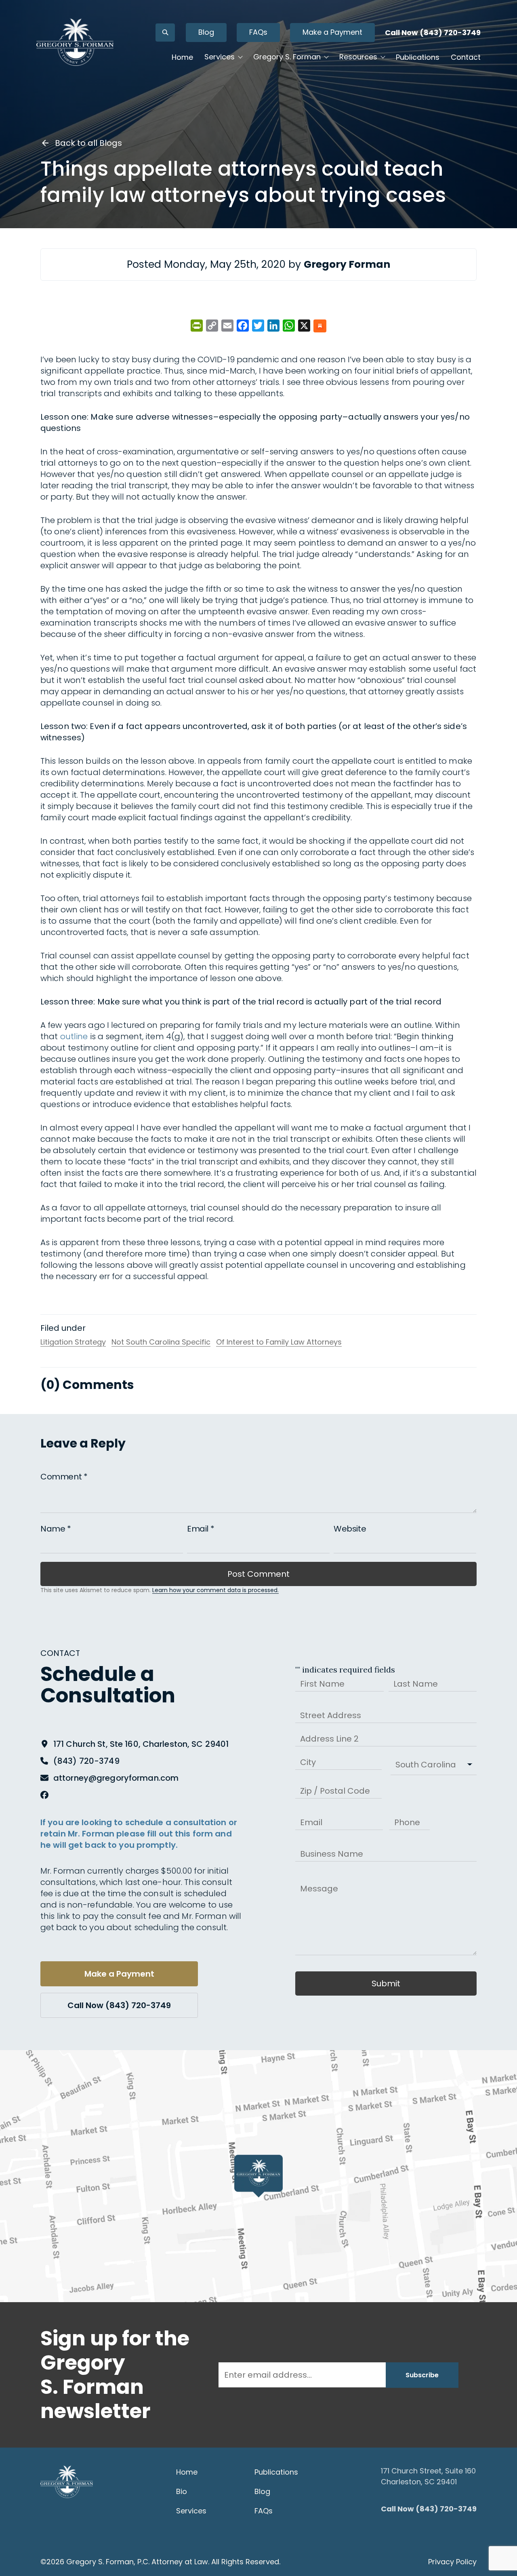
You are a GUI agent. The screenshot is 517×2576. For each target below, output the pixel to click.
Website (350, 1529)
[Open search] (165, 33)
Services (191, 2511)
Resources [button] (358, 57)
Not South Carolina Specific (161, 1342)
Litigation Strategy (73, 1342)
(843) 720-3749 (86, 1761)
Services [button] (220, 57)
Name (56, 1529)
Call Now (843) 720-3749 (433, 33)
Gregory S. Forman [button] (287, 57)
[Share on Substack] (320, 327)
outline (75, 1036)
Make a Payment (332, 32)
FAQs (258, 32)
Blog (206, 32)
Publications (418, 57)
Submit (386, 1983)
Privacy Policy (452, 2562)
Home (182, 57)
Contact (466, 57)
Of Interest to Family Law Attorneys (279, 1342)
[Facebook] (44, 1795)
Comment (64, 1477)
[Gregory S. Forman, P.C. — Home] (75, 42)
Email (201, 1529)
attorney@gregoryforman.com (116, 1778)
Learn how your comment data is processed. (215, 1590)
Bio (182, 2491)
